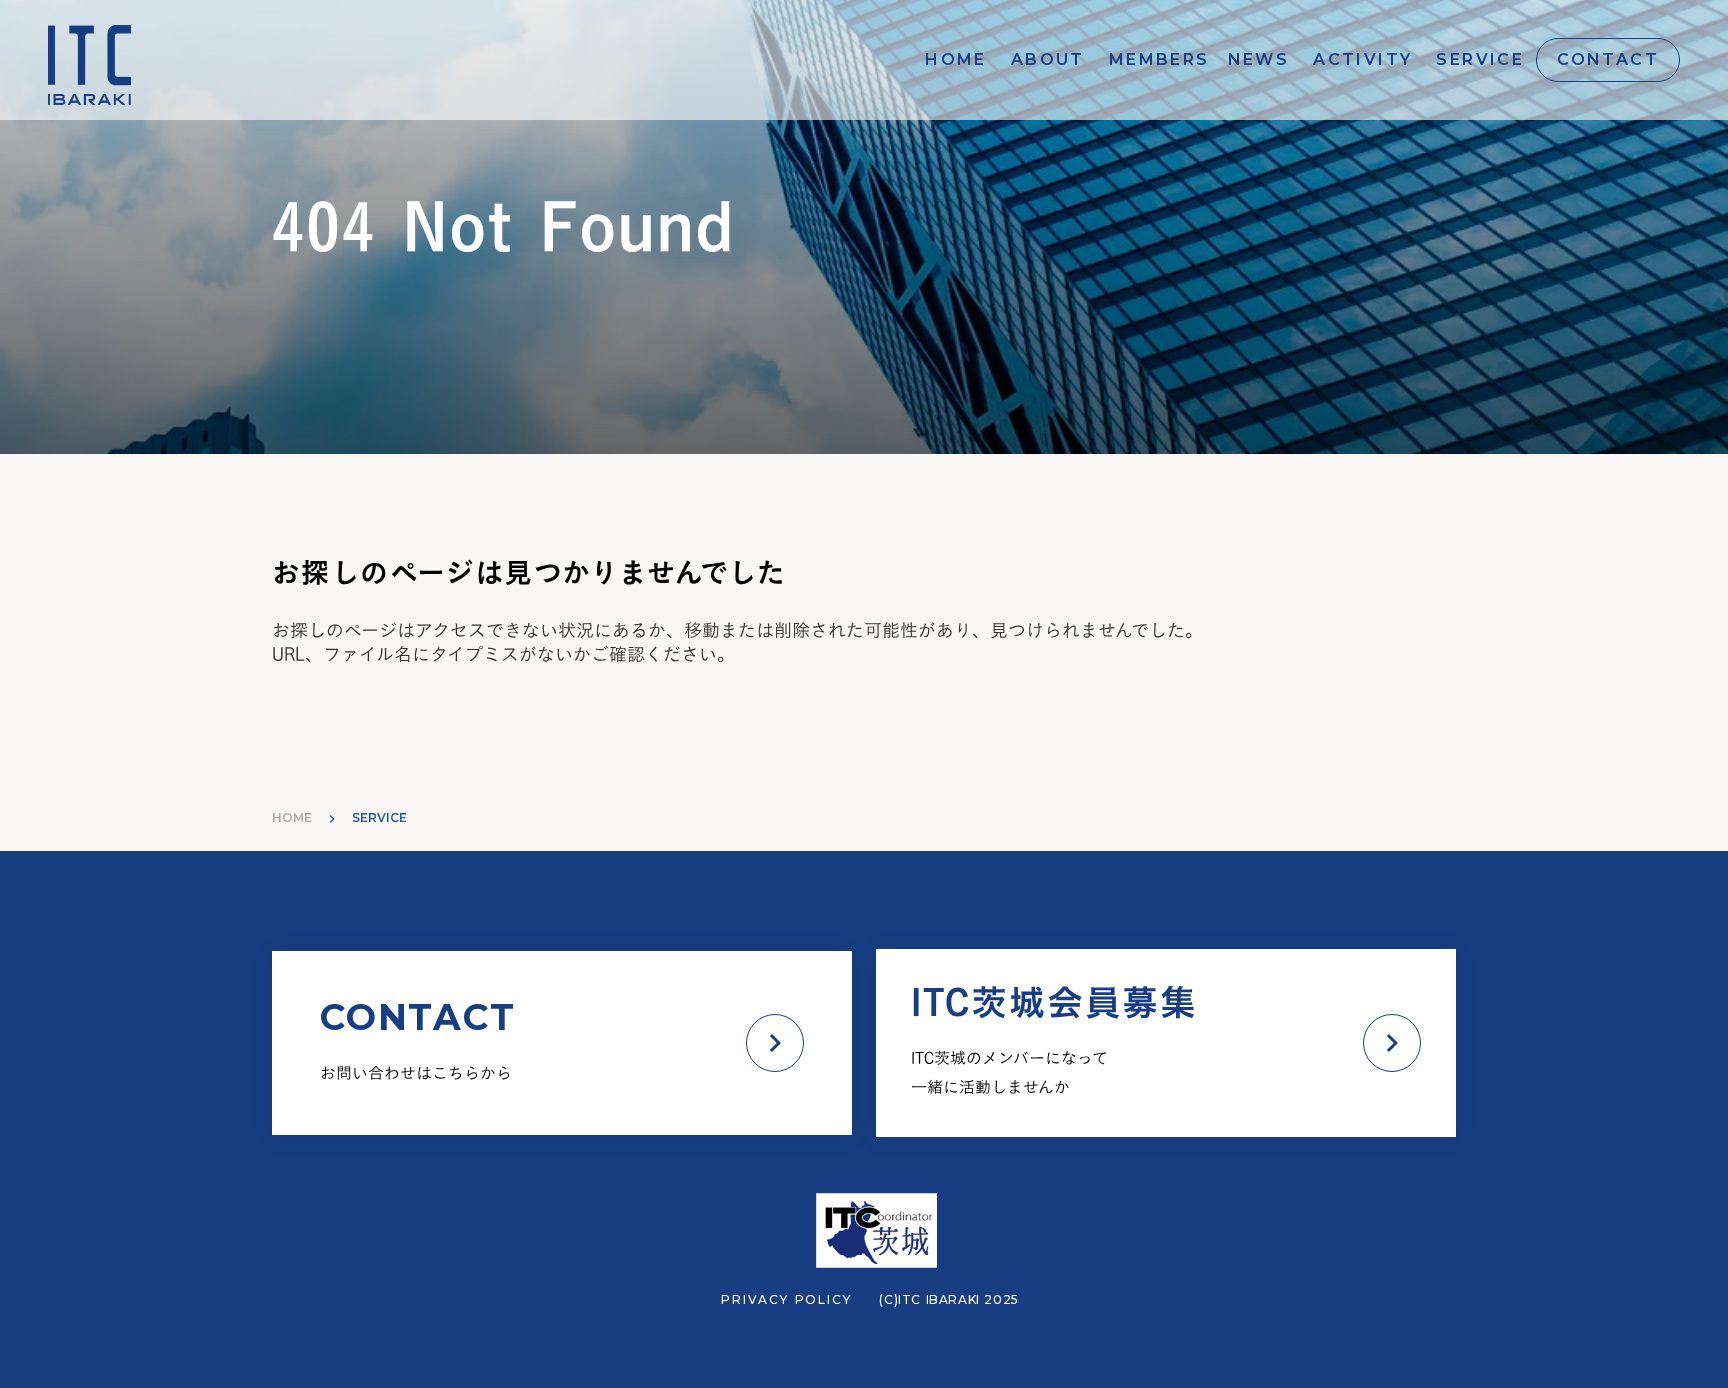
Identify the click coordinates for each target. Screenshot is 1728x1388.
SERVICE (1480, 59)
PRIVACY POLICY (786, 1299)
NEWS (1259, 59)
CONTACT (1608, 59)
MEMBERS (1159, 59)
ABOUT (1048, 59)
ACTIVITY (1362, 59)
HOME (956, 59)
